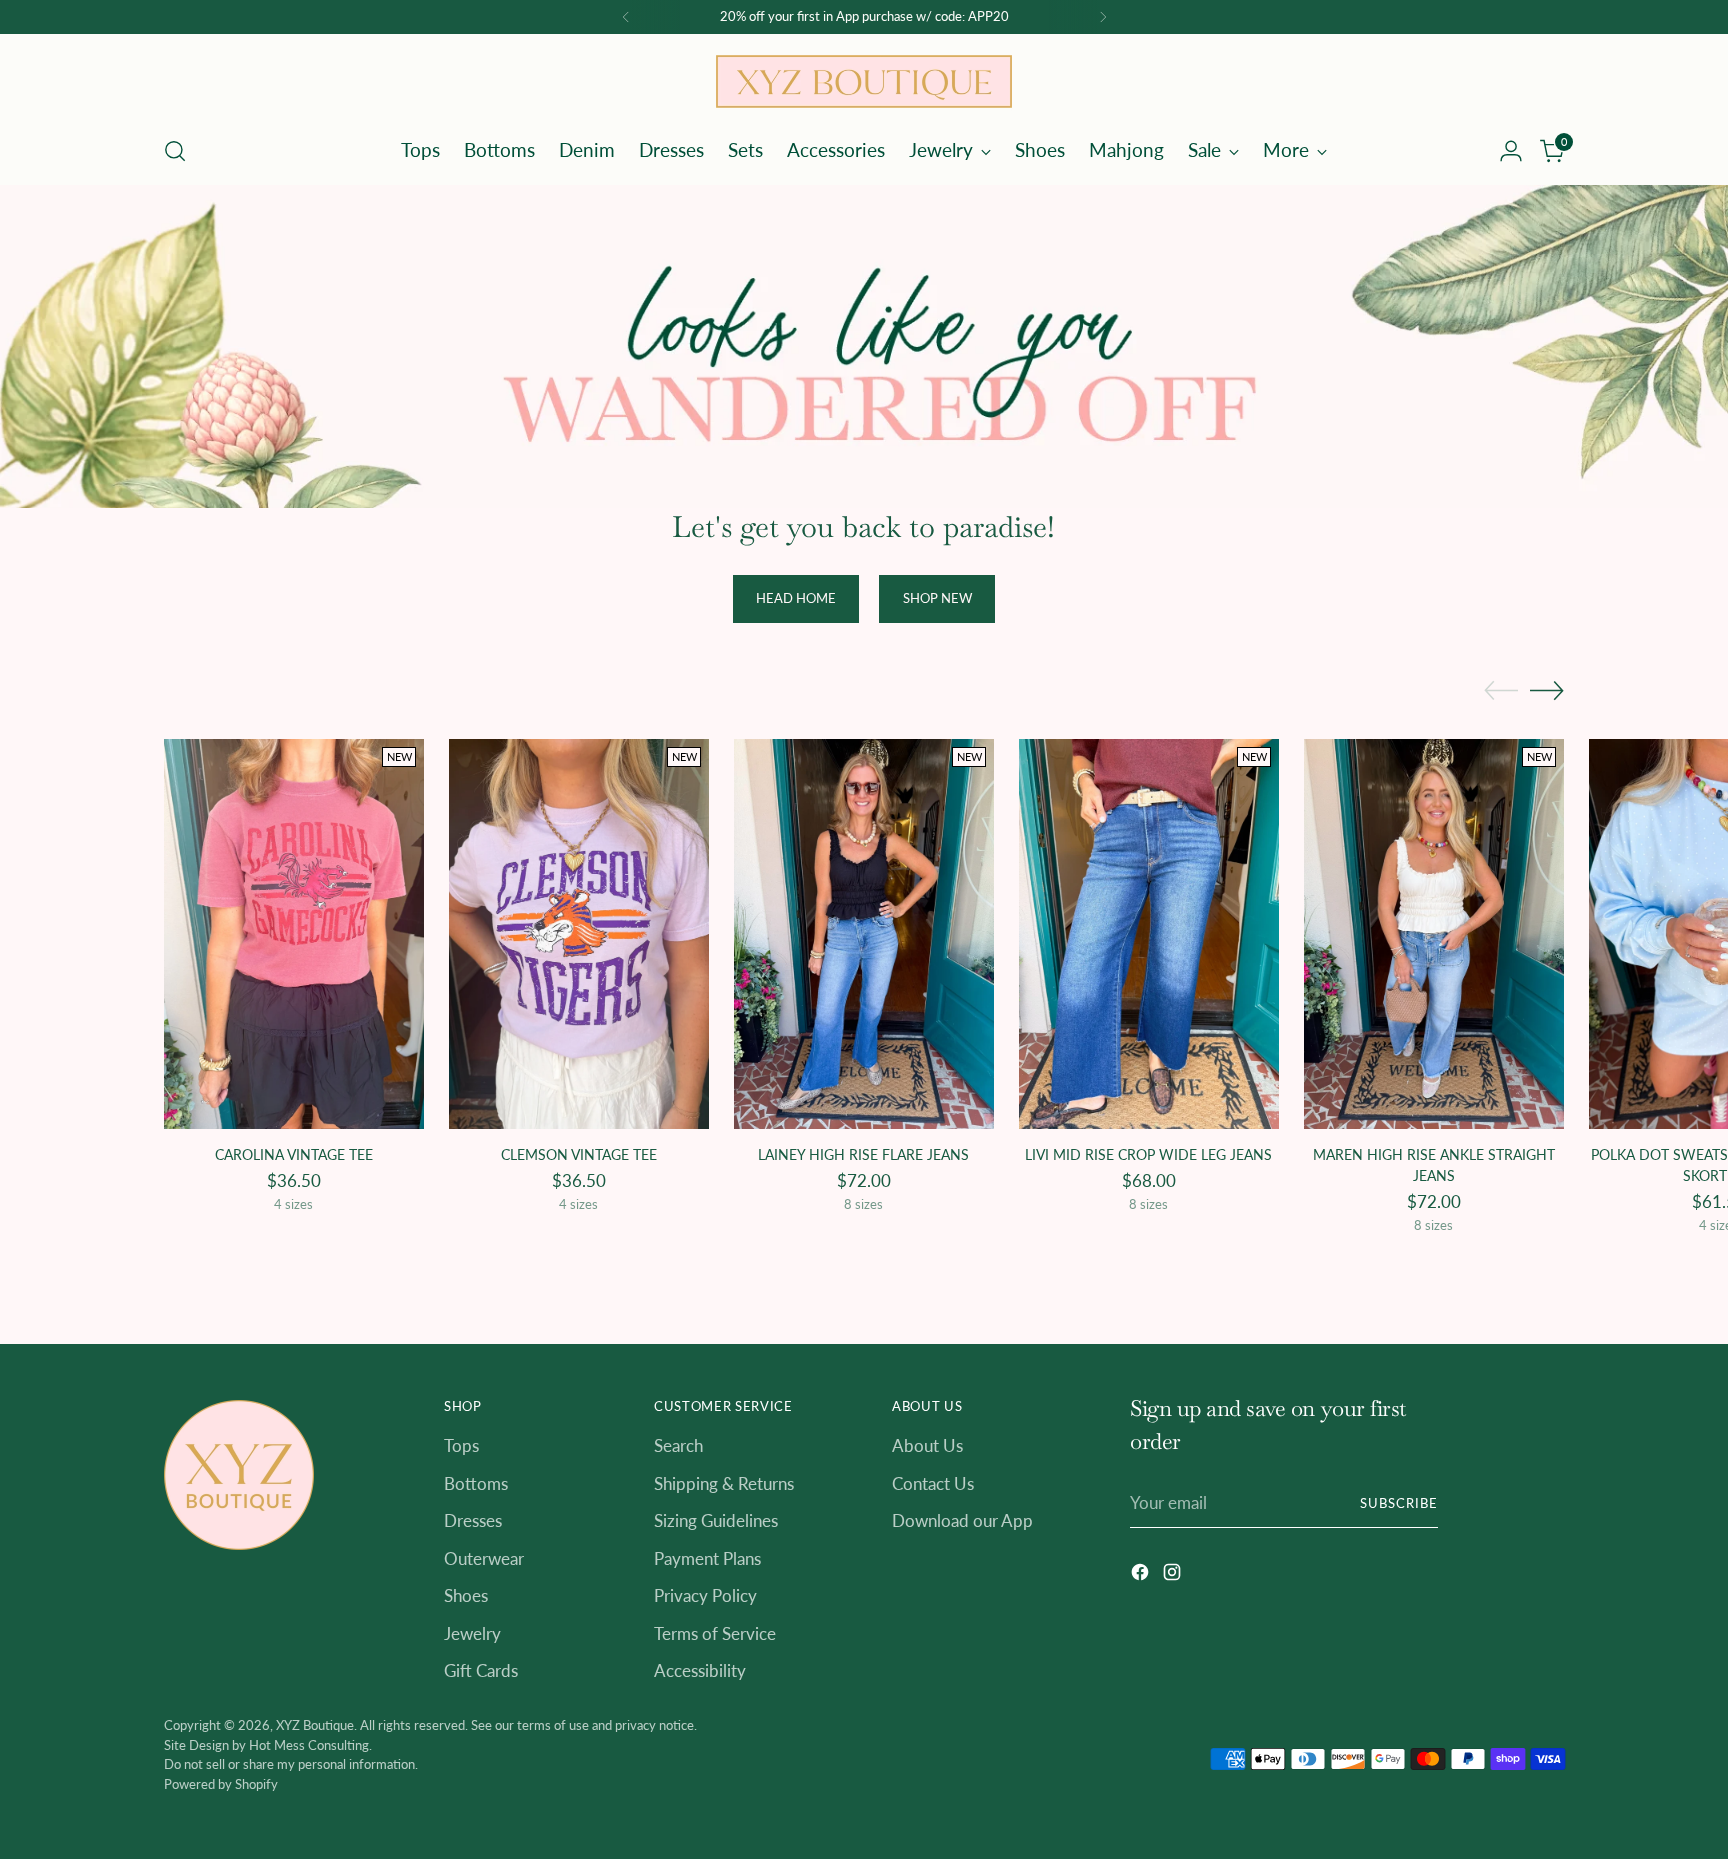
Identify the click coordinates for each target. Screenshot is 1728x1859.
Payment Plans (707, 1558)
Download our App (962, 1520)
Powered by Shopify (221, 1784)
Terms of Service (715, 1633)
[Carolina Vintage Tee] (294, 934)
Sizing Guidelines (716, 1520)
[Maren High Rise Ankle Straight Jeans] (1434, 934)
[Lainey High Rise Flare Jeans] (864, 934)
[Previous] (626, 17)
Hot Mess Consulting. (310, 1745)
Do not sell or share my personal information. (291, 1764)
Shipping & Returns (724, 1483)
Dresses (473, 1520)
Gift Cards (481, 1670)
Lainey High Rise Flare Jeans (863, 1154)
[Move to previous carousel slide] (1501, 691)
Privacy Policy (705, 1595)
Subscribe (1399, 1503)
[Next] (1103, 17)
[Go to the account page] (1511, 151)
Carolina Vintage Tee (294, 1154)
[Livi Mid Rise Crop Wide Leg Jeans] (1149, 934)
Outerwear (484, 1558)
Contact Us (933, 1483)
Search (678, 1445)
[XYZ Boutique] (864, 81)
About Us (927, 1445)
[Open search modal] (175, 151)
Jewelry (472, 1633)
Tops (461, 1445)
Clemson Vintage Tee (579, 1154)
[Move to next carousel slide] (1547, 690)
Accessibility (700, 1670)
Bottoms (476, 1483)
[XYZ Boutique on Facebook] (1142, 1575)
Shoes (466, 1595)
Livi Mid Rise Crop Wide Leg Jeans (1148, 1154)
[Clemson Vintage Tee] (579, 934)
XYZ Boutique (315, 1725)
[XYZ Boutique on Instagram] (1174, 1575)
